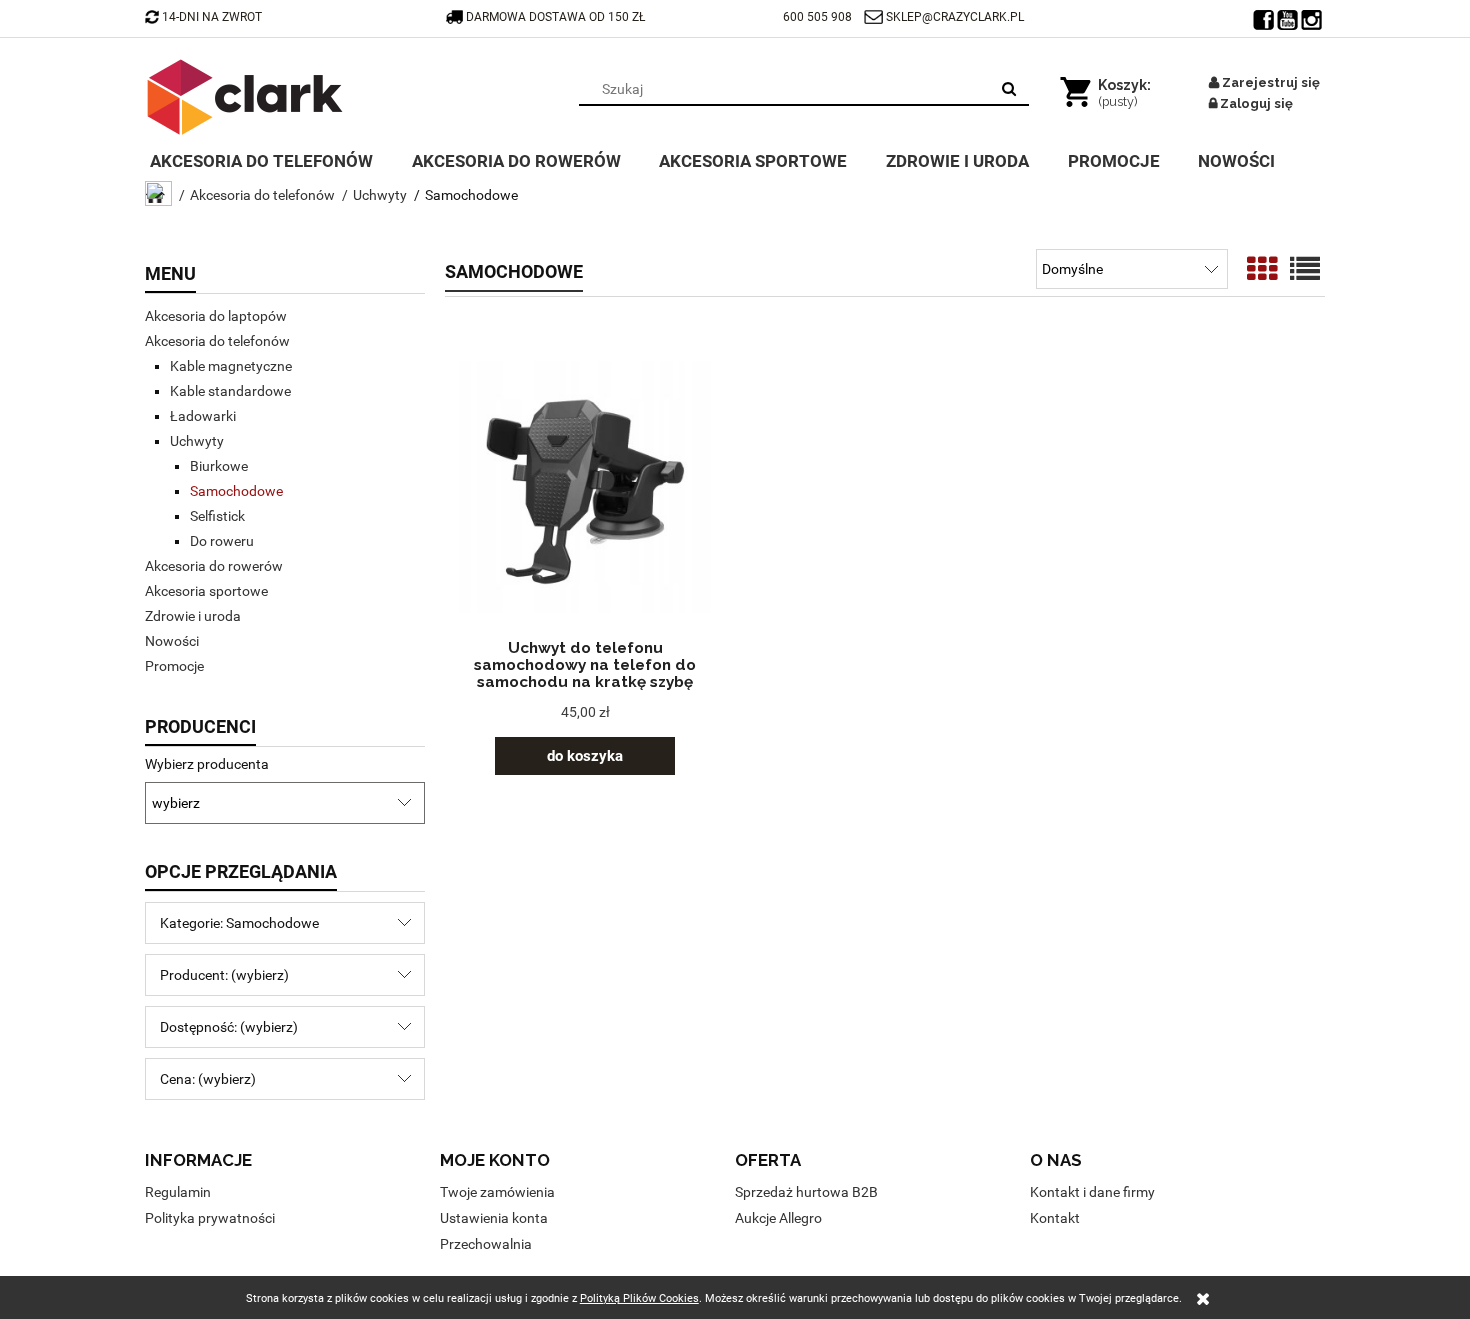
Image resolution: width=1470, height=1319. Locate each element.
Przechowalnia (486, 1244)
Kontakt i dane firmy (1092, 1192)
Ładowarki (203, 416)
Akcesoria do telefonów (217, 341)
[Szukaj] (1009, 89)
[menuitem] (276, 158)
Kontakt (1055, 1218)
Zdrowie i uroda (193, 616)
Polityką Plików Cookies (639, 1298)
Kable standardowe (230, 391)
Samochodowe (236, 491)
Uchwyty (197, 441)
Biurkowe (219, 466)
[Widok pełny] (1305, 269)
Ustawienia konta (494, 1218)
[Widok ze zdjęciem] (1262, 269)
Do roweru (222, 541)
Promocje (174, 666)
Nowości (172, 641)
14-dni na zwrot (212, 17)
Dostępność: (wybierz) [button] (229, 1027)
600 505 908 (817, 17)
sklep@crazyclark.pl (955, 17)
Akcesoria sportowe (206, 591)
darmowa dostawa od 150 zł (557, 17)
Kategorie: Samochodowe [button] (239, 923)
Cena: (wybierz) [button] (208, 1079)
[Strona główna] (245, 97)
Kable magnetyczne (231, 366)
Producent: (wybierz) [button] (224, 975)
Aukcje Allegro (778, 1218)
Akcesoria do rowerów (214, 566)
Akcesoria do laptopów (216, 316)
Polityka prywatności (210, 1218)
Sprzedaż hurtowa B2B (806, 1192)
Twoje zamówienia (497, 1192)
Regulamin (178, 1192)
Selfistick (217, 516)
